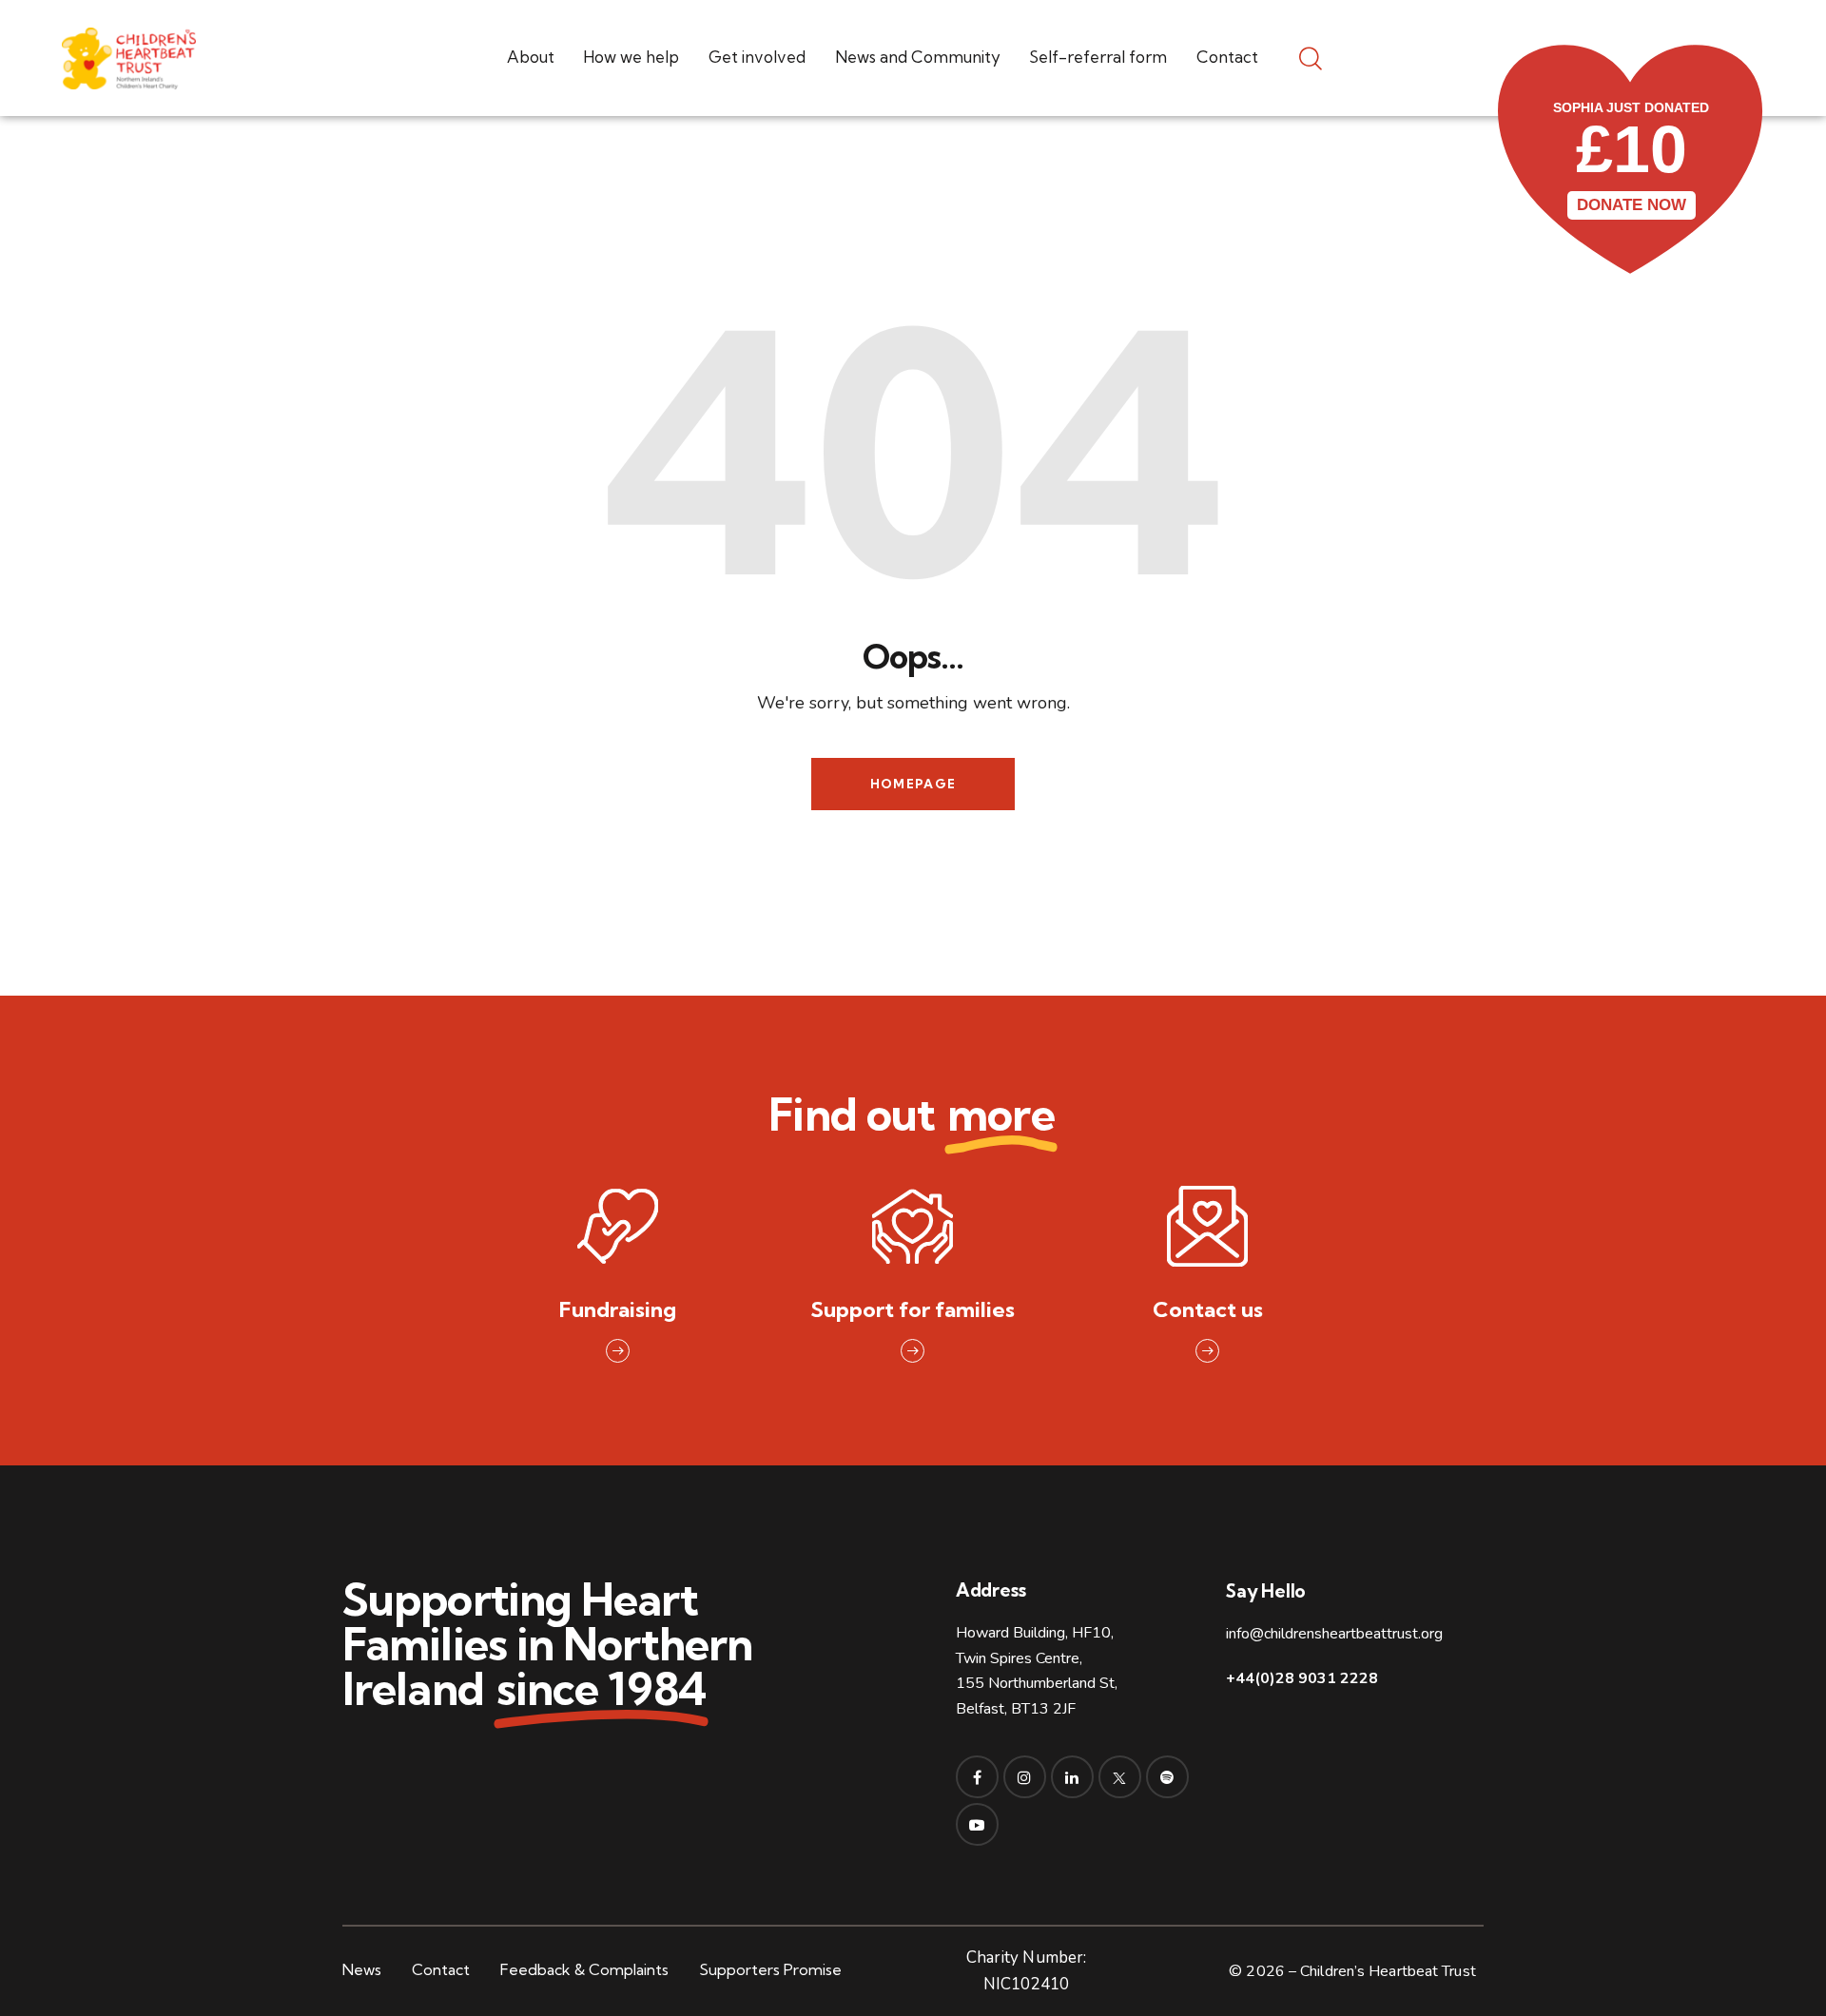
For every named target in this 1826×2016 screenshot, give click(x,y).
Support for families (913, 1310)
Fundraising (618, 1310)
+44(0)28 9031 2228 (1302, 1678)
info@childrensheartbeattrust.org (1334, 1634)
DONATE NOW (1632, 205)
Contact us (1208, 1310)
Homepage (913, 784)
